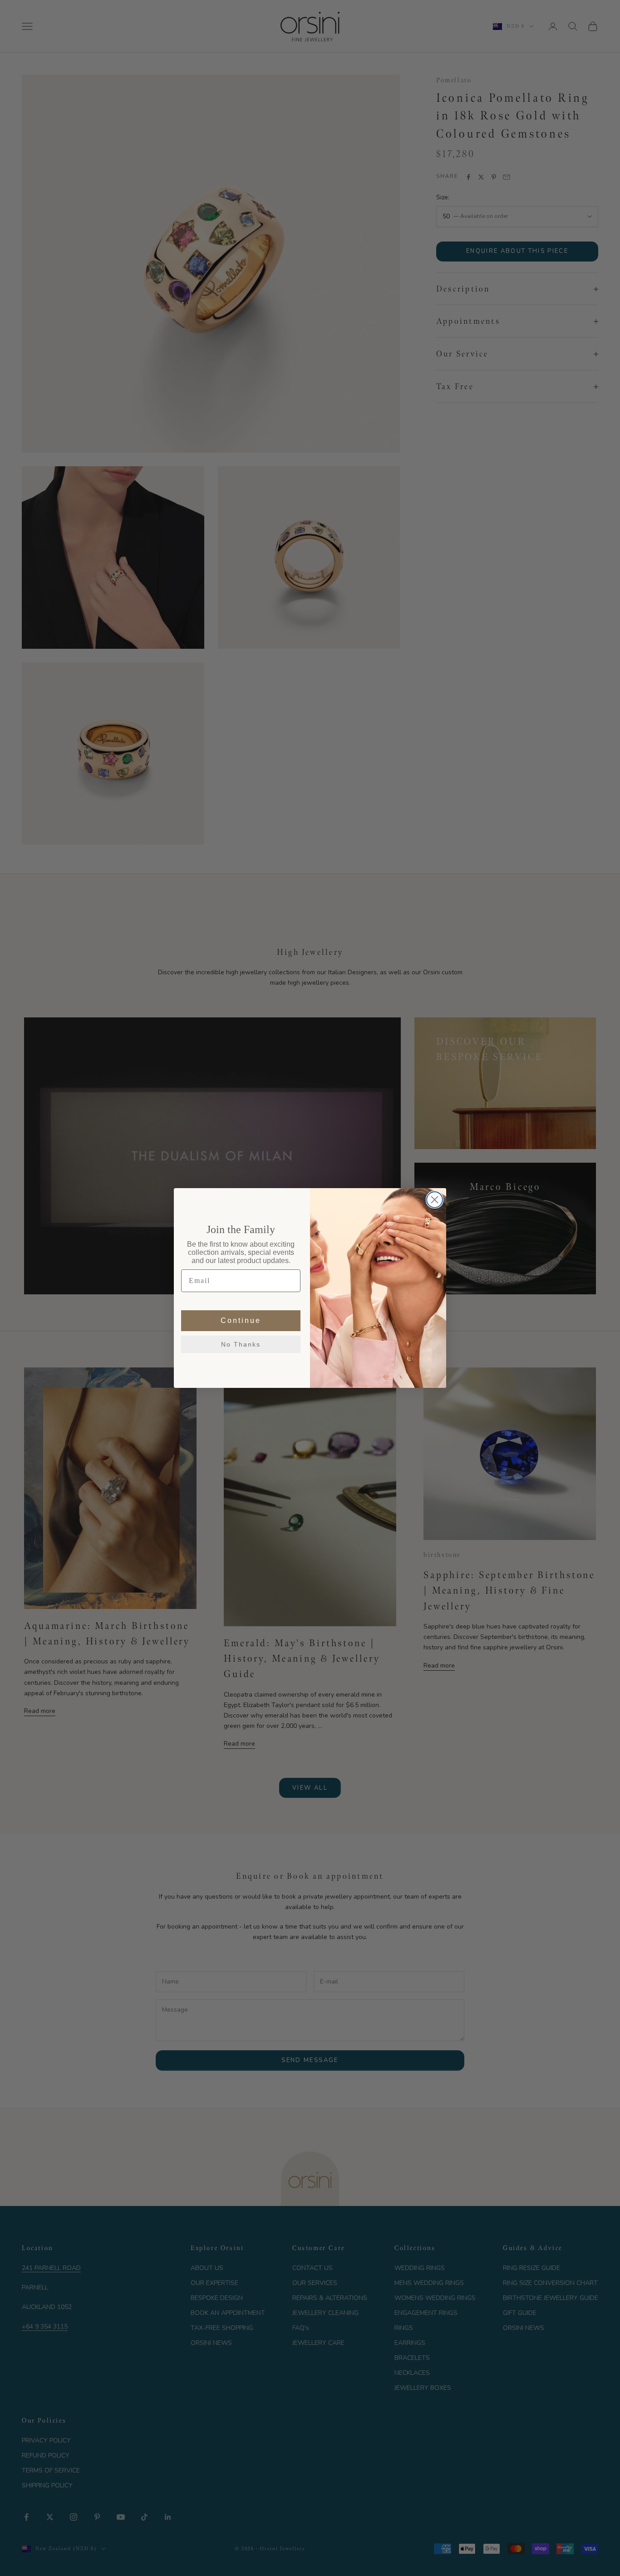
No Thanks (241, 1344)
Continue (241, 1320)
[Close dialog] (435, 1200)
